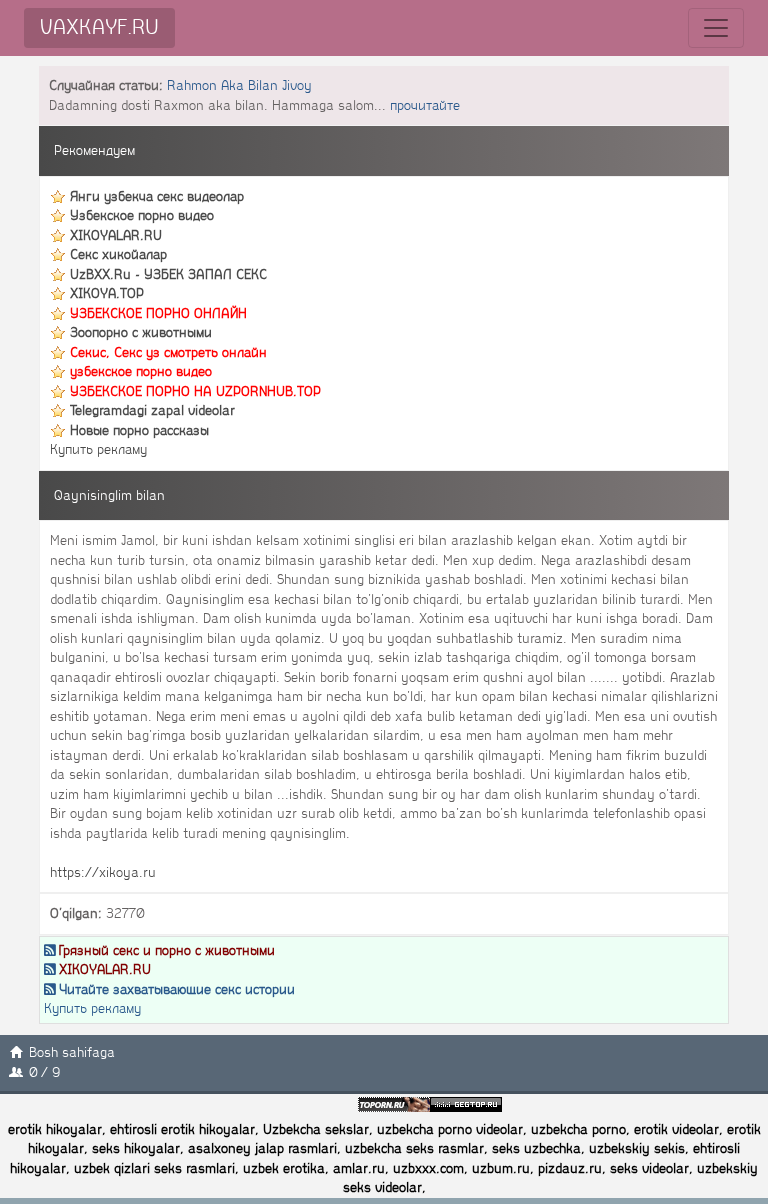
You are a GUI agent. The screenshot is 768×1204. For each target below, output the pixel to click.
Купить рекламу (98, 449)
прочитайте (425, 105)
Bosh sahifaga (72, 1052)
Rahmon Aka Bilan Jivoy (239, 85)
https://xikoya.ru (103, 872)
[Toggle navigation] (716, 28)
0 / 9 (44, 1072)
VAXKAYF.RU (99, 27)
